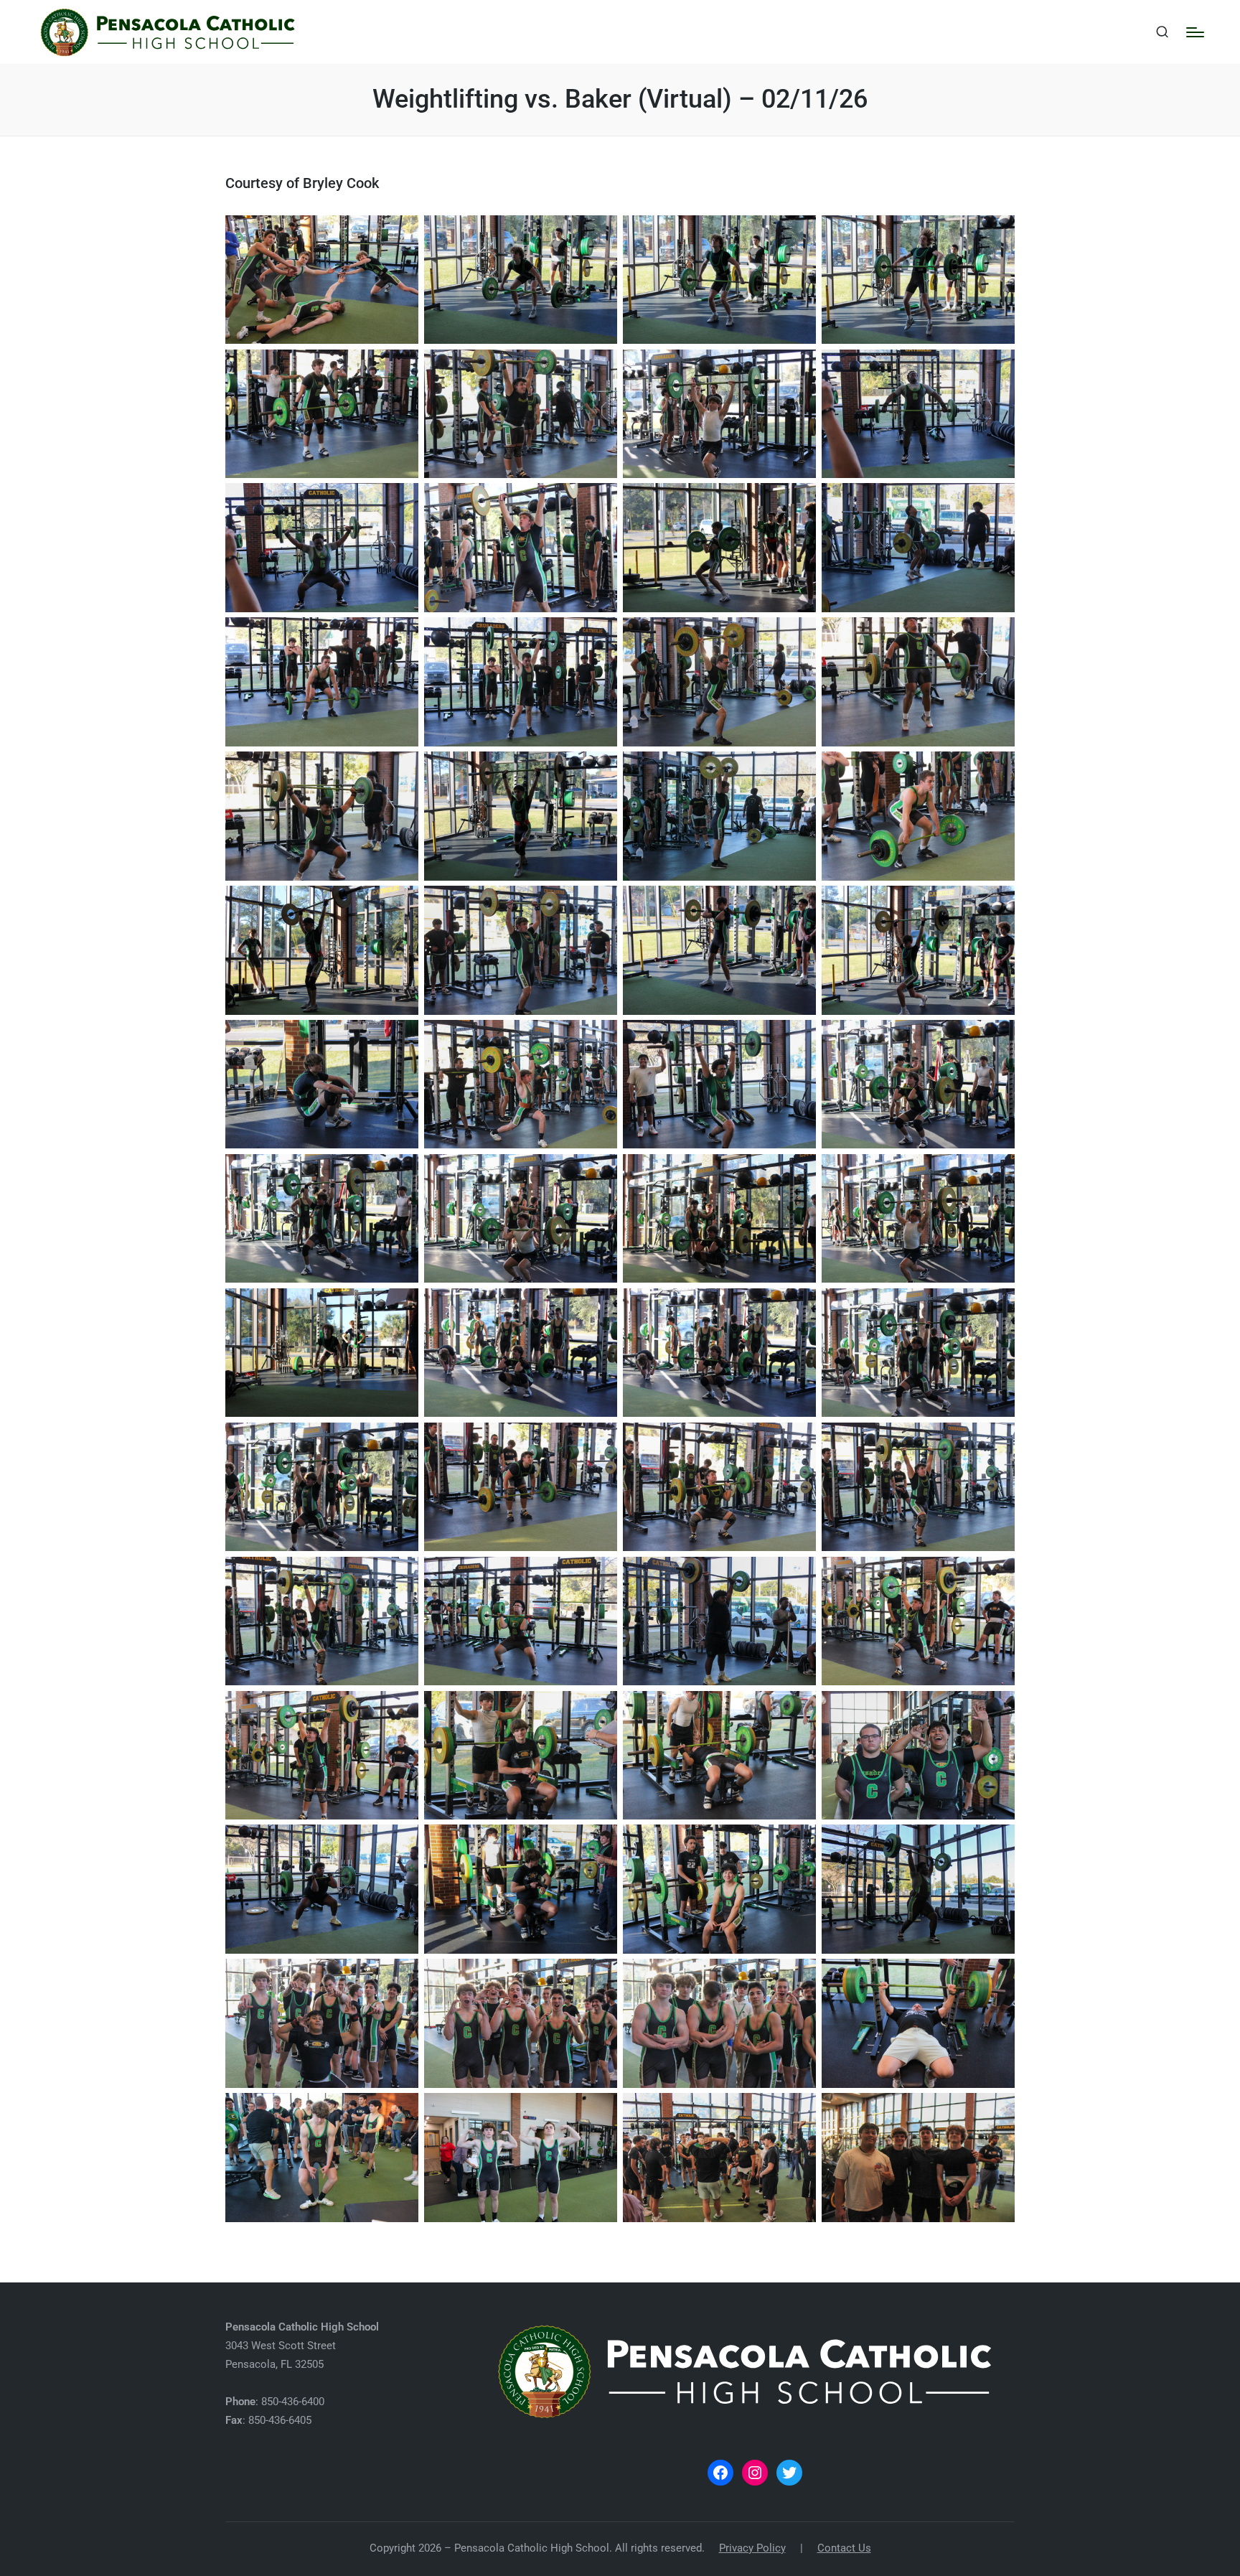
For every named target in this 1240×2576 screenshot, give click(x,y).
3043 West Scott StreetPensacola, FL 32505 (302, 2346)
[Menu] (1195, 32)
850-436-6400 (293, 2402)
